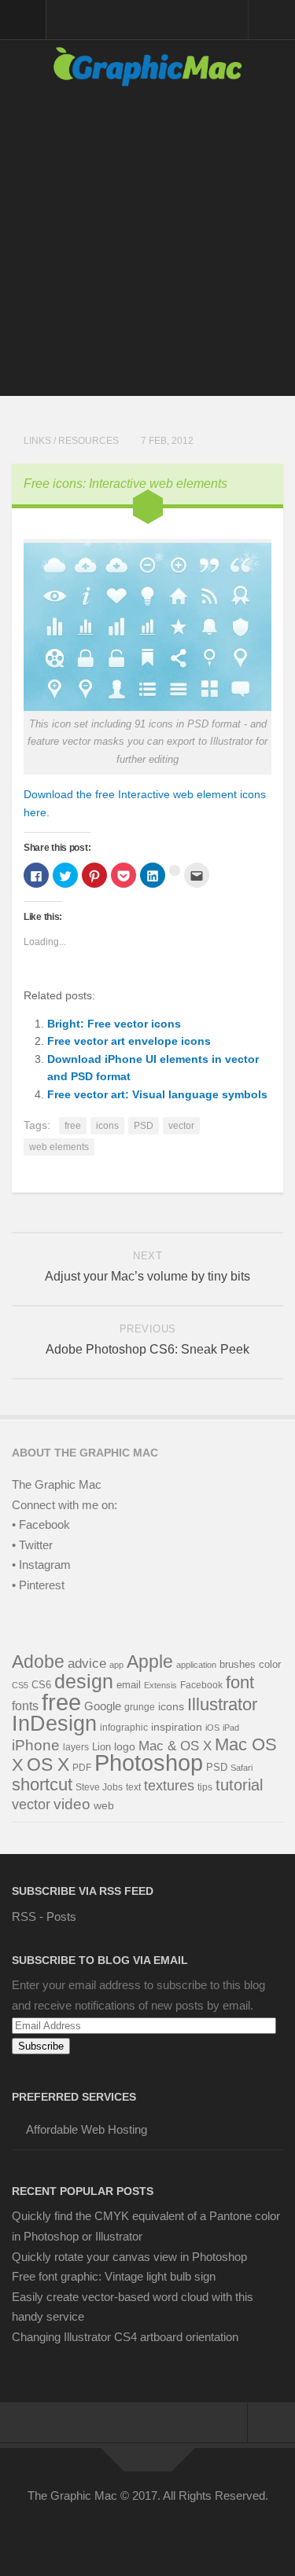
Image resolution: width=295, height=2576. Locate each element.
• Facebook (41, 1524)
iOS (212, 1728)
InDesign (54, 1724)
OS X (48, 1764)
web (104, 1805)
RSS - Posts (44, 1916)
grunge (140, 1707)
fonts (25, 1706)
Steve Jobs (99, 1787)
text (133, 1787)
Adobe (38, 1662)
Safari (242, 1768)
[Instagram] (190, 2531)
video (72, 1804)
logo (125, 1747)
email (129, 1685)
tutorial (239, 1785)
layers (76, 1747)
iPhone (36, 1745)
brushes (238, 1664)
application (196, 1665)
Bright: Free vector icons (114, 1024)
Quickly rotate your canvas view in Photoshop (129, 2257)
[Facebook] (77, 2531)
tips (205, 1787)
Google (103, 1706)
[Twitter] (105, 2531)
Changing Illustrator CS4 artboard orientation (125, 2337)
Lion (101, 1747)
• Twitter (32, 1545)
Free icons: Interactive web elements (125, 484)
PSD (144, 1126)
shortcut (42, 1785)
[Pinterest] (134, 2531)
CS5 (20, 1685)
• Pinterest (38, 1585)
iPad (231, 1728)
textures (169, 1786)
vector (181, 1126)
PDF (82, 1768)
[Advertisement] (147, 249)
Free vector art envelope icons (129, 1041)
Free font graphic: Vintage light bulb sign (114, 2276)
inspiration (177, 1727)
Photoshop (149, 1763)
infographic (124, 1727)
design (84, 1681)
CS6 (41, 1685)
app (116, 1665)
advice (87, 1664)
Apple (150, 1662)
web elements (59, 1147)
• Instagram (41, 1565)
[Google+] (162, 2531)
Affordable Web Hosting (87, 2129)
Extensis (160, 1685)
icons (107, 1126)
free (73, 1126)
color (270, 1664)
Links (37, 441)
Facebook (201, 1685)
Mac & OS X (175, 1746)
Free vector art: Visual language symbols (157, 1094)
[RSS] (219, 2531)
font (240, 1682)
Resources (88, 441)
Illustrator (222, 1704)
